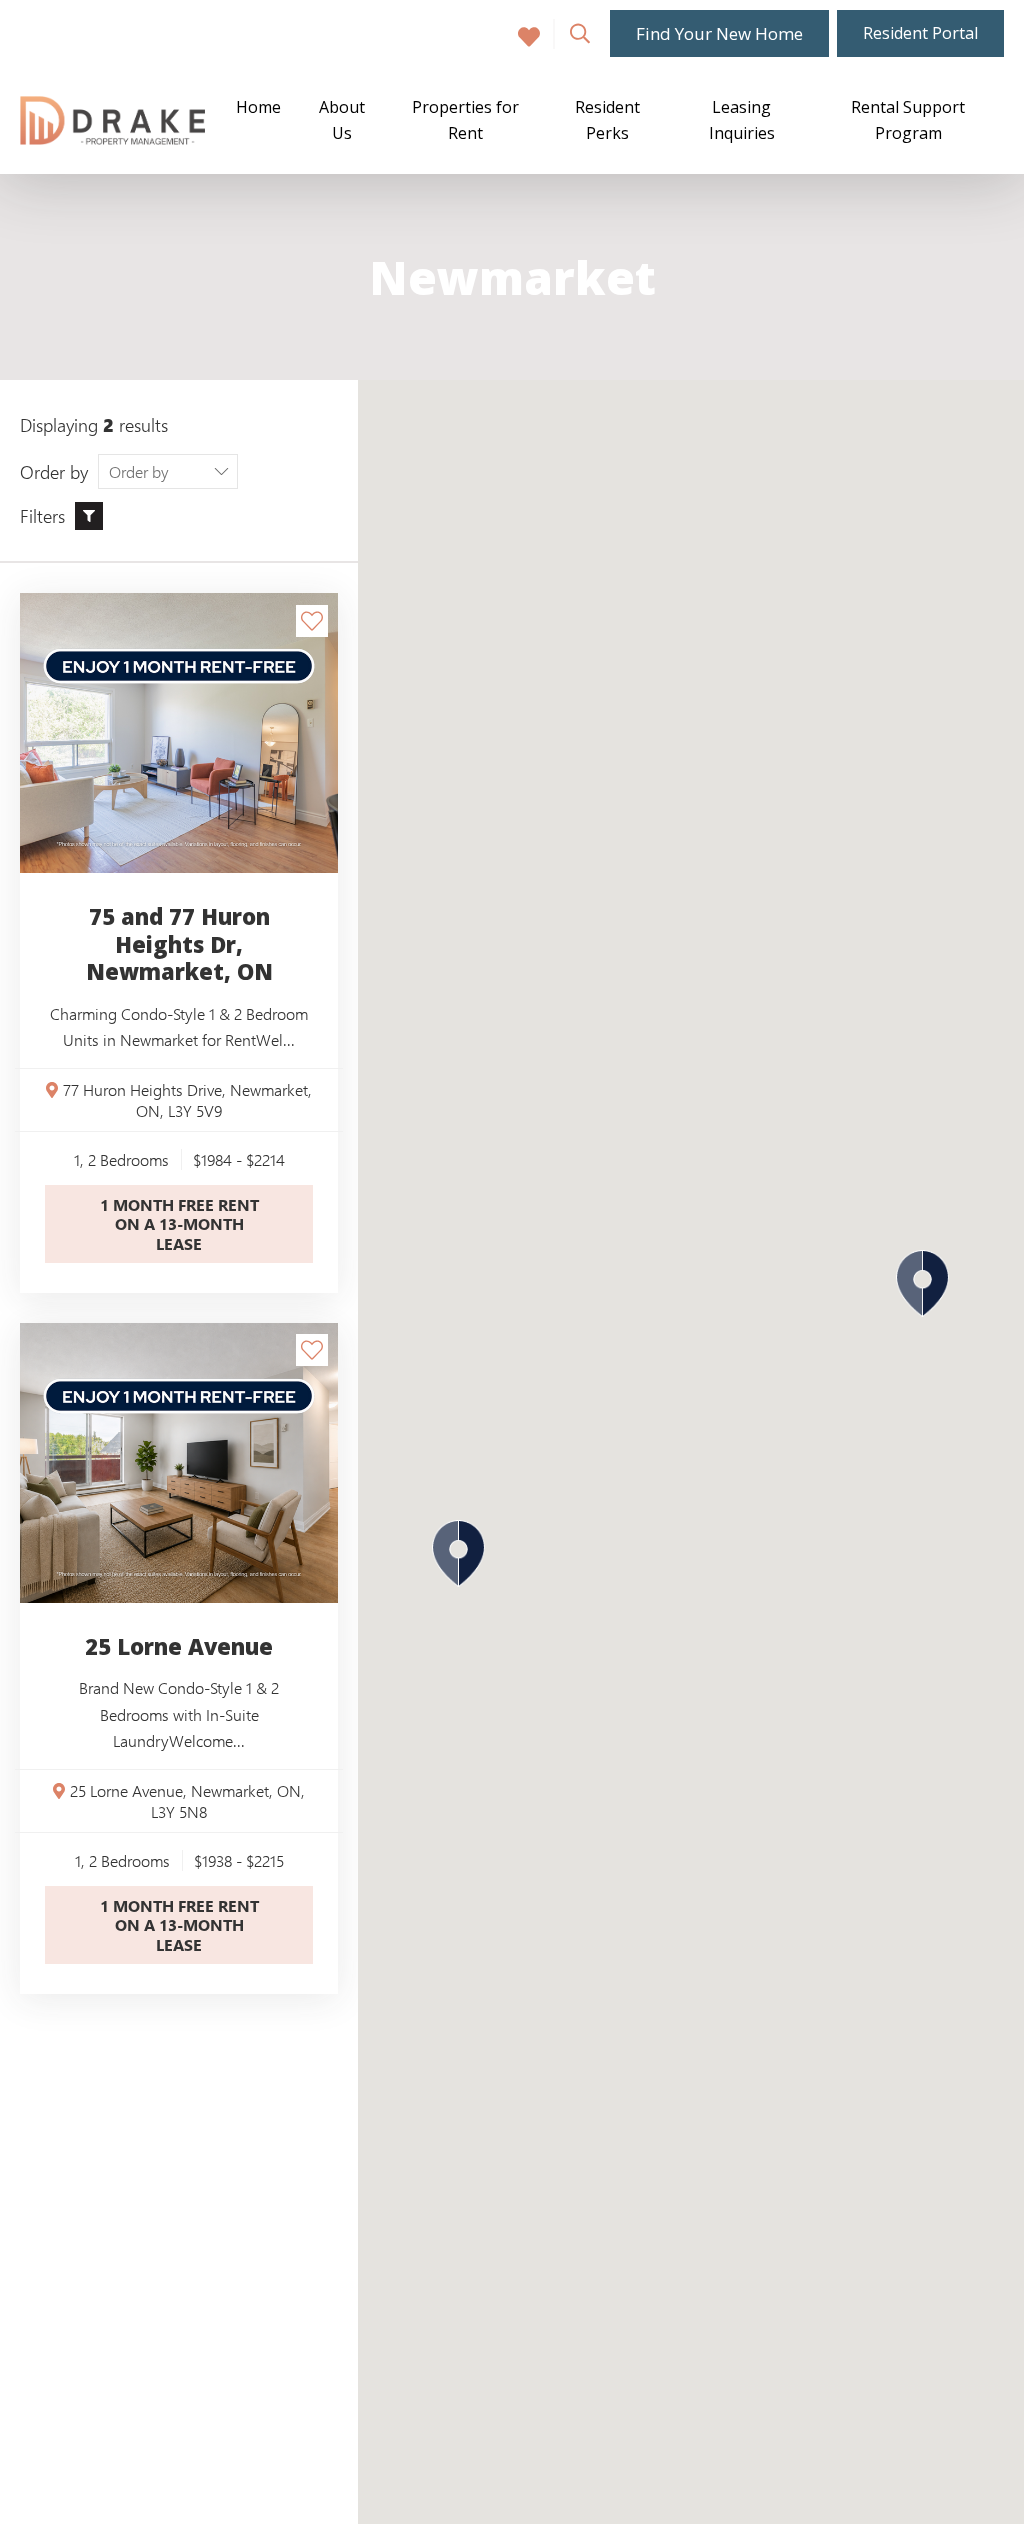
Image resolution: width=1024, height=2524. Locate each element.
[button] (458, 1553)
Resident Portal (920, 33)
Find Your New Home (719, 33)
